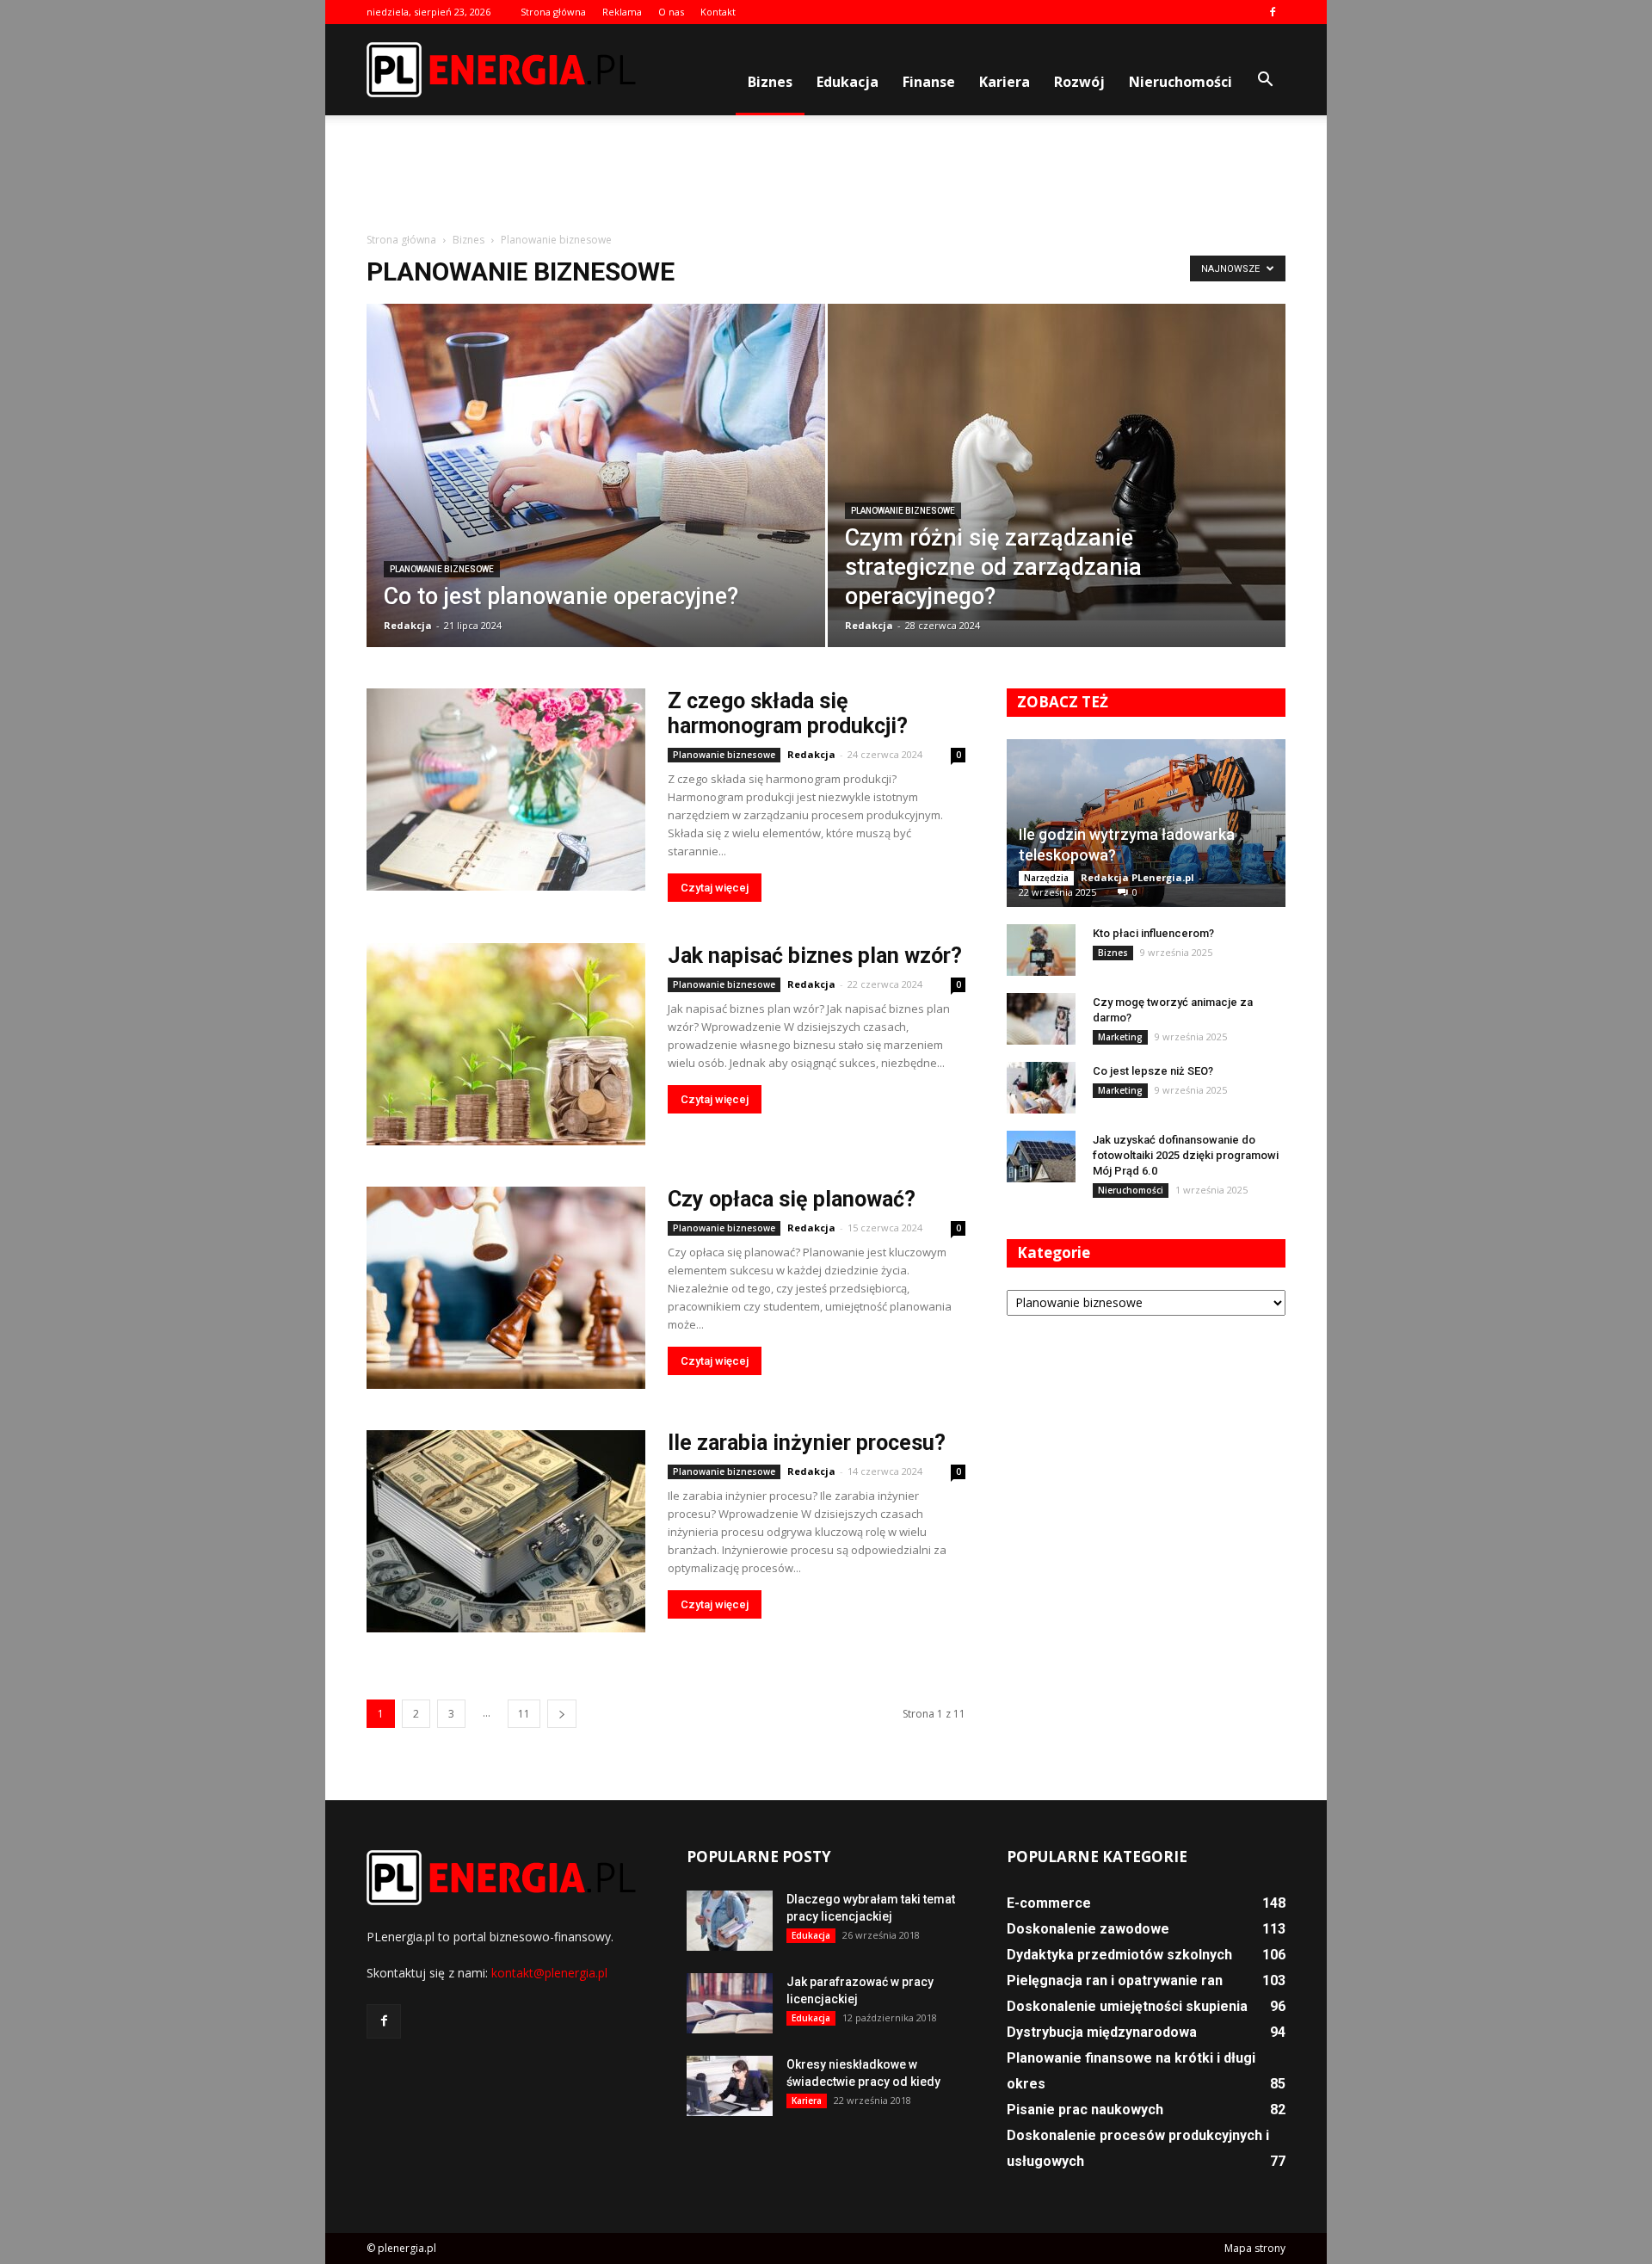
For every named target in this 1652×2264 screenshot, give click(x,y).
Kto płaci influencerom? (1153, 933)
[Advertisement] (826, 175)
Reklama (622, 12)
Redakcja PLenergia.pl (1137, 877)
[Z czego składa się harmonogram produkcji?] (506, 790)
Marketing (1120, 1037)
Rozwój (1079, 82)
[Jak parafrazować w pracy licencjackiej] (730, 2003)
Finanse (929, 82)
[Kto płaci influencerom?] (1041, 950)
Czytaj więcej (715, 888)
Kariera (1005, 82)
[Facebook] (1273, 12)
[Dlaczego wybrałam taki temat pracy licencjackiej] (730, 1921)
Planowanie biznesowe (442, 569)
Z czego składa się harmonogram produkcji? (788, 713)
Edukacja (848, 82)
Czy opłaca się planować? (792, 1199)
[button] (1265, 80)
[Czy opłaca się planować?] (506, 1288)
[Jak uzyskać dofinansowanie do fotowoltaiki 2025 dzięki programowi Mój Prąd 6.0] (1041, 1157)
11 (524, 1714)
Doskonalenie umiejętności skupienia (1127, 2006)
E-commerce (1049, 1903)
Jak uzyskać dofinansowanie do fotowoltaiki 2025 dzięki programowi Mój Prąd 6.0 (1186, 1155)
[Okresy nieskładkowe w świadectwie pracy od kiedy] (730, 2086)
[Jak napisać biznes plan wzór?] (506, 1044)
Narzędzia (1046, 878)
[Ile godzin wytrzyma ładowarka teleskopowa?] (1146, 823)
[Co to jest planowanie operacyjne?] (596, 487)
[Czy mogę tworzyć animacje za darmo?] (1041, 1019)
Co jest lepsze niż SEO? (1153, 1071)
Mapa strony (1255, 2248)
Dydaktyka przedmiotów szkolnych (1119, 1955)
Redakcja (408, 625)
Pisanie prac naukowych (1085, 2110)
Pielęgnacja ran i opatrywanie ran (1115, 1980)
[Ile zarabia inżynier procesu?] (506, 1531)
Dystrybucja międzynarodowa (1102, 2032)
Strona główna (553, 12)
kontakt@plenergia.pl (549, 1973)
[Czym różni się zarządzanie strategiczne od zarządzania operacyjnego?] (1057, 462)
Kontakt (718, 12)
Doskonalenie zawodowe (1088, 1929)
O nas (671, 12)
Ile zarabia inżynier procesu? (807, 1443)
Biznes (770, 82)
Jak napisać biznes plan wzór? (815, 956)
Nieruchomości (1180, 82)
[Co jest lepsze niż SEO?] (1041, 1088)
